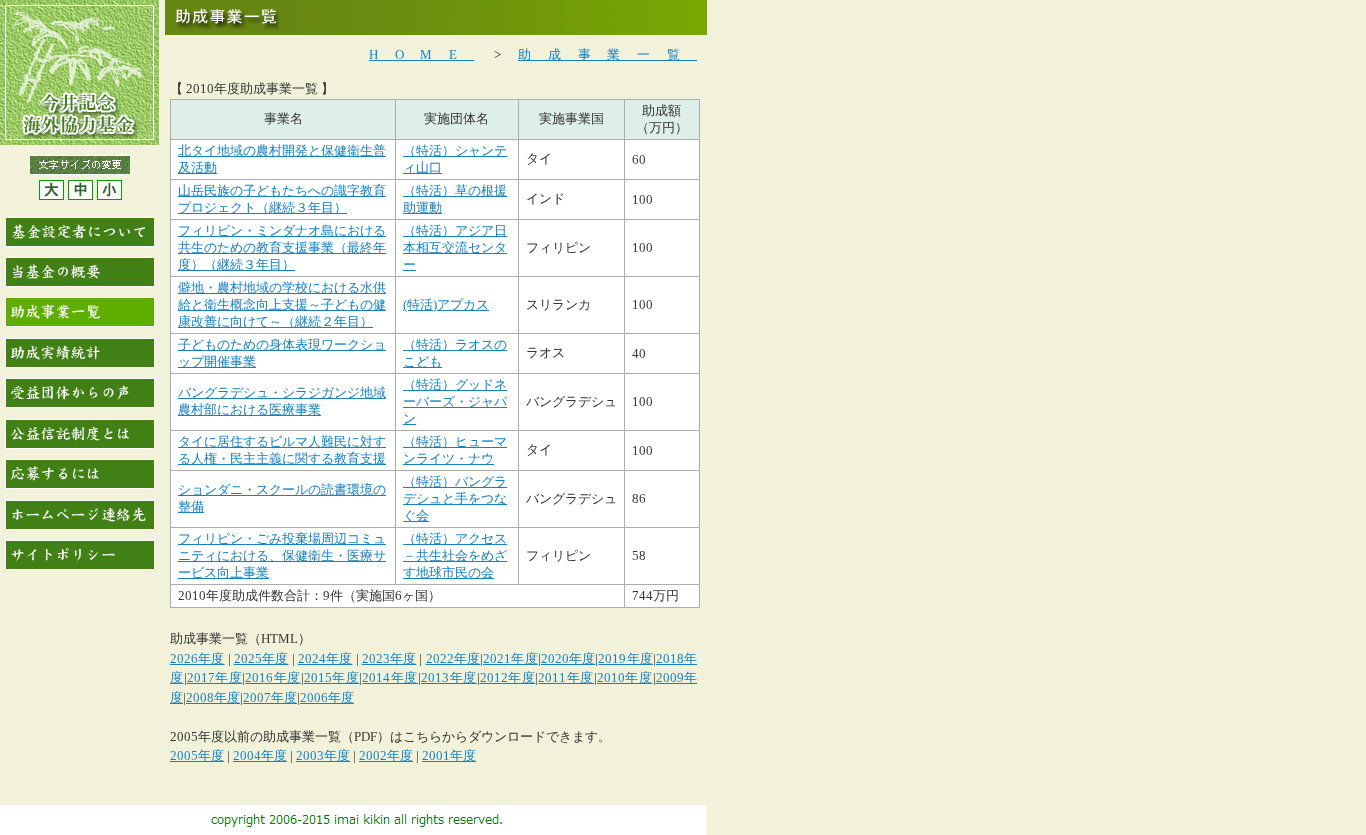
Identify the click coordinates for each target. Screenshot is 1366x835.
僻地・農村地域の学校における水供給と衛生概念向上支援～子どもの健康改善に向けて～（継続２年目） (282, 304)
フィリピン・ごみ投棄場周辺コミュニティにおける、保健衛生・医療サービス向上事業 (282, 555)
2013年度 (449, 677)
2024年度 (325, 658)
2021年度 (510, 658)
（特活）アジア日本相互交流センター (455, 247)
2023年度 (389, 658)
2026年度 (197, 658)
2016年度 (273, 677)
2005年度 (197, 755)
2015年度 (332, 677)
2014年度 (390, 677)
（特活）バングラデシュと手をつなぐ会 (455, 498)
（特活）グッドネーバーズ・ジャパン (455, 401)
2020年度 (568, 658)
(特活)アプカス (446, 304)
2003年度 (323, 755)
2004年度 (260, 755)
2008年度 (213, 697)
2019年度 (625, 658)
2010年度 (625, 677)
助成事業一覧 (607, 54)
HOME (421, 54)
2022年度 (453, 658)
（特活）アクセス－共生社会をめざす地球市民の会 (455, 555)
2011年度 (566, 677)
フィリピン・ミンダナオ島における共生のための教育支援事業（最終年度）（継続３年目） (282, 247)
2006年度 (327, 697)
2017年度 (215, 677)
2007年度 (270, 697)
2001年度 (449, 755)
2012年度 (508, 677)
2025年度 (261, 658)
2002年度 (386, 755)
